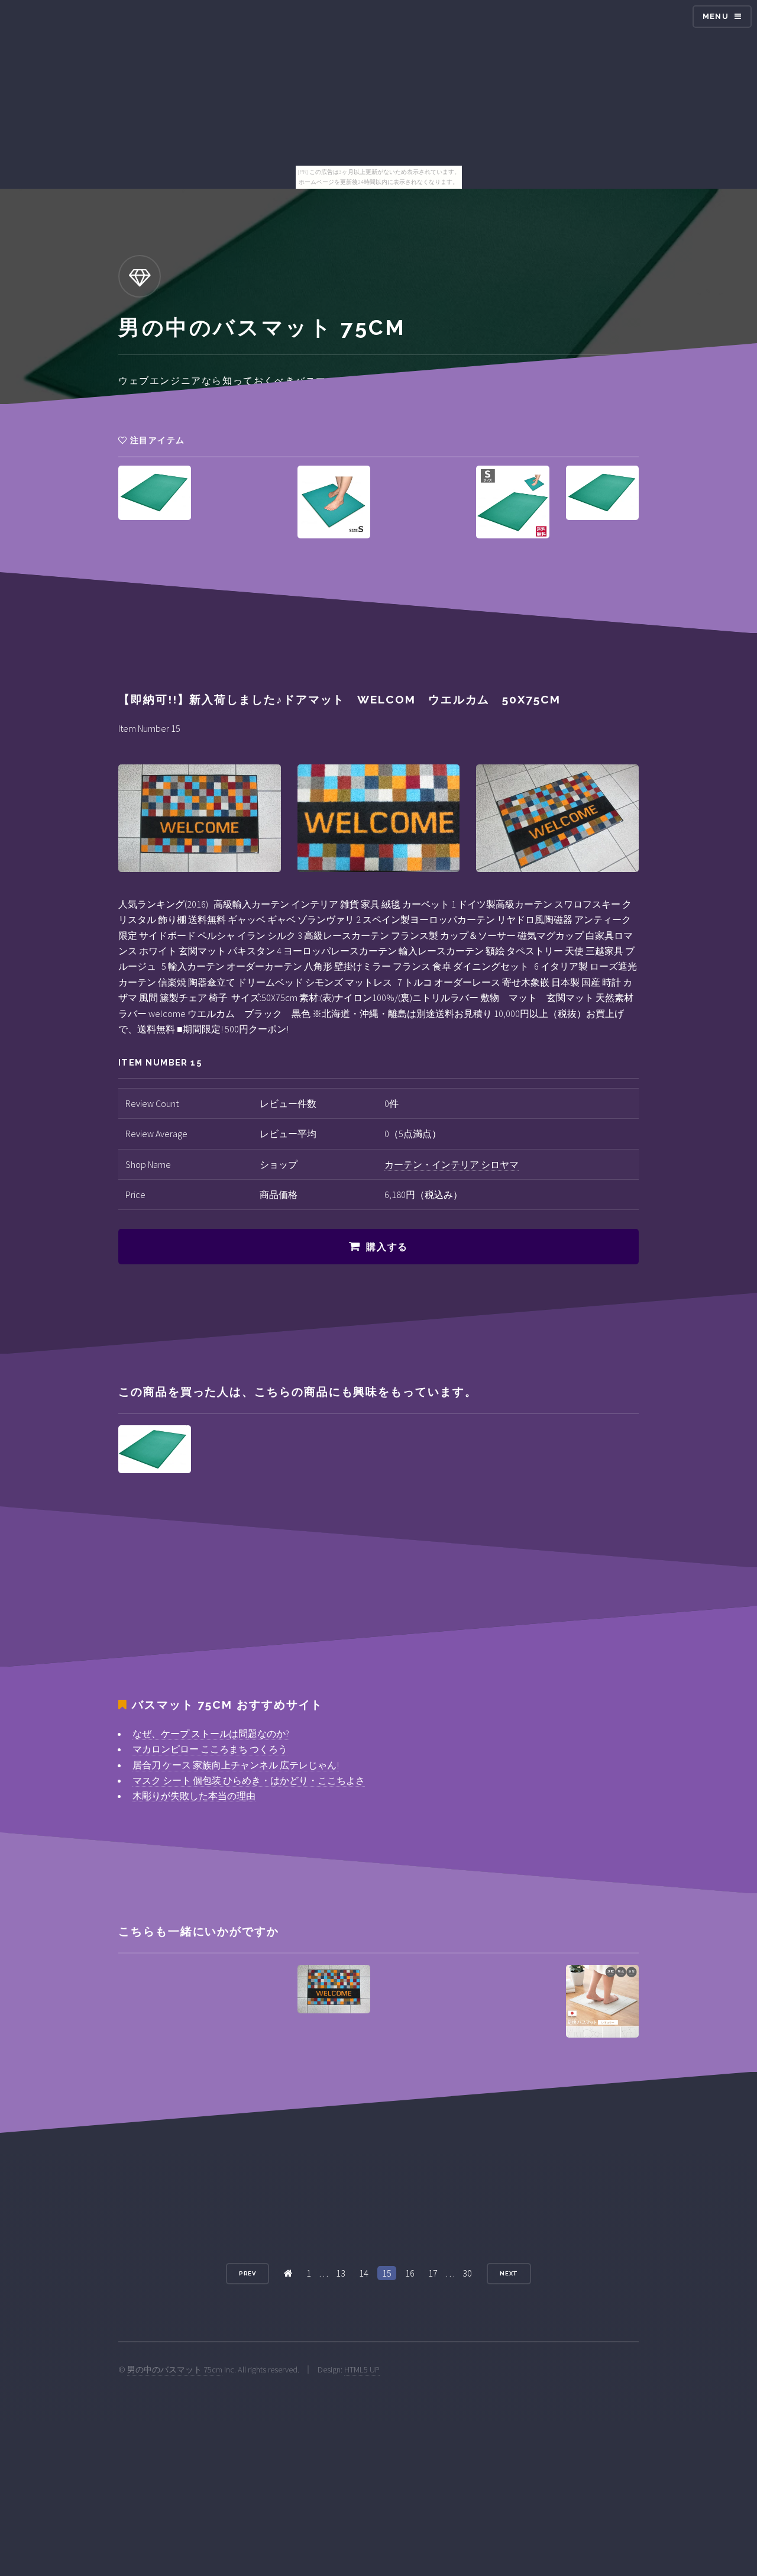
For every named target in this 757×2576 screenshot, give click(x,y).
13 (341, 2273)
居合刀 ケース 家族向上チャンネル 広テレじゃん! (236, 1765)
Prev (248, 2273)
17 (433, 2273)
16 (410, 2273)
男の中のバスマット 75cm (175, 2370)
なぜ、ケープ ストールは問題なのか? (211, 1734)
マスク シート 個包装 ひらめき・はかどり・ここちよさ (249, 1780)
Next (509, 2273)
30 (467, 2273)
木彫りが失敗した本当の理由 (194, 1796)
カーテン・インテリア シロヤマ (452, 1164)
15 (387, 2273)
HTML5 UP (362, 2370)
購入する (387, 1247)
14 (364, 2273)
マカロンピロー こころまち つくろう (210, 1749)
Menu (716, 16)
